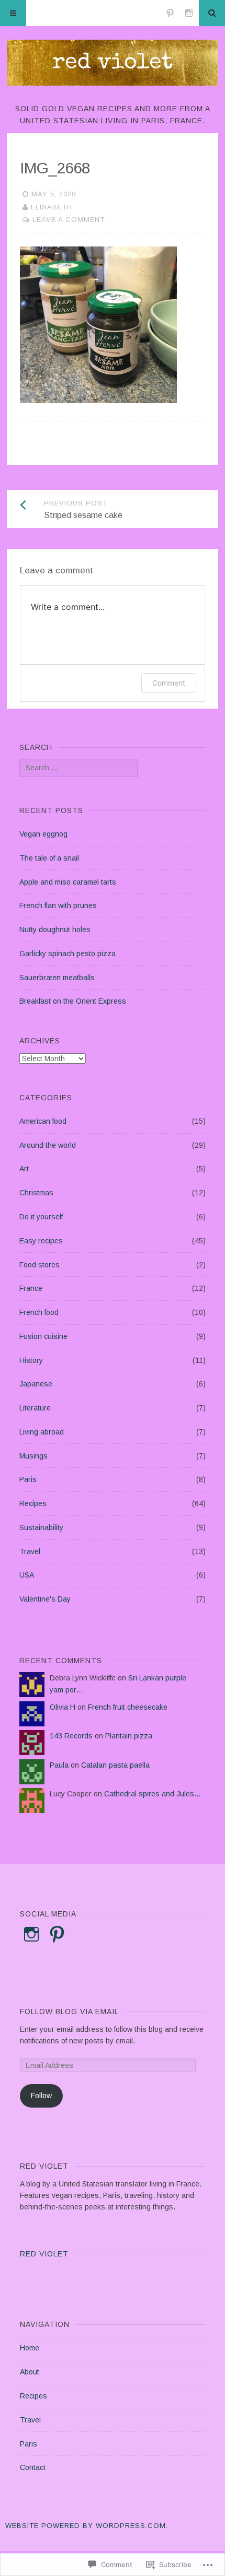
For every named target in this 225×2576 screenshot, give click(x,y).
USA (27, 1575)
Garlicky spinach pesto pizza (67, 954)
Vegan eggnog (43, 834)
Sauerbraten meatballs (57, 978)
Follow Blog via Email (69, 2012)
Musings (33, 1456)
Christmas (36, 1193)
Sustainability (41, 1527)
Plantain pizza (129, 1736)
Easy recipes (41, 1241)
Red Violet (44, 2254)
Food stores (40, 1265)
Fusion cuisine (43, 1336)
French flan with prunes (58, 905)
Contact (33, 2467)
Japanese (36, 1384)
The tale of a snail (49, 858)
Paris (28, 1479)
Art (24, 1169)
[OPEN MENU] (13, 13)
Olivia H (63, 1707)
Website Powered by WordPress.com (86, 2526)
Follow (41, 2096)
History (31, 1360)
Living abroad (42, 1432)
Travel (30, 1551)
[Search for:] (78, 768)
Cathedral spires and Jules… (153, 1794)
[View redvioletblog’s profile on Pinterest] (57, 1934)
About (30, 2372)
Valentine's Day (45, 1599)
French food (39, 1312)
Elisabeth (52, 207)
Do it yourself (41, 1217)
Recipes (33, 1503)
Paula (59, 1765)
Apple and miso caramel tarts (68, 882)
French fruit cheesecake (128, 1707)
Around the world (48, 1145)
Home (30, 2348)
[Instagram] (189, 13)
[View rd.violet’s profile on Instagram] (31, 1934)
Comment (169, 683)
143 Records (71, 1736)
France (31, 1288)
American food (43, 1121)
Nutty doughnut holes (55, 930)
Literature (35, 1408)
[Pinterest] (170, 13)
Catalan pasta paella (115, 1765)
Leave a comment (69, 220)
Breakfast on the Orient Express (73, 1001)
